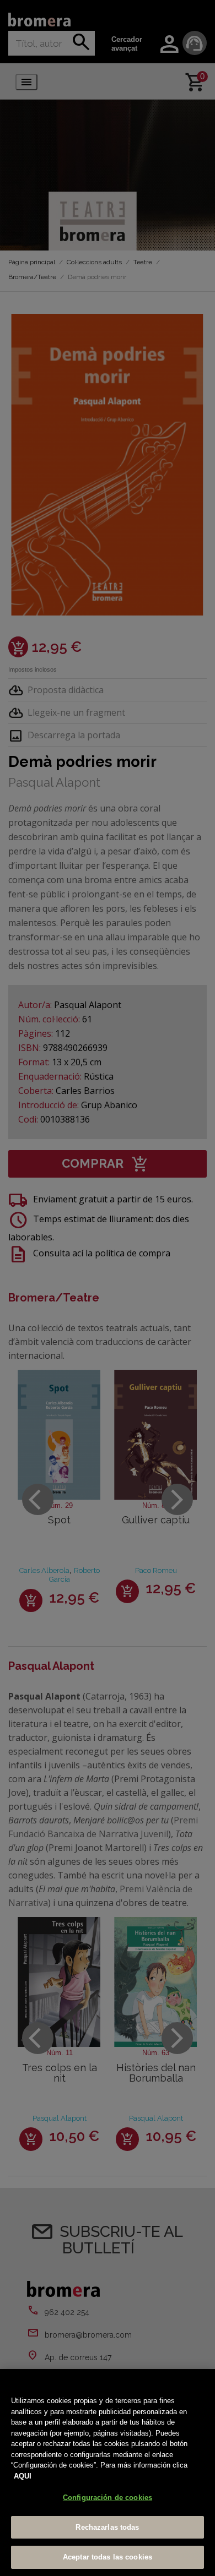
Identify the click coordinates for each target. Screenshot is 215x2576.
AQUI (23, 2476)
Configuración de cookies (108, 2498)
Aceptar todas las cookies (108, 2557)
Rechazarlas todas (107, 2527)
